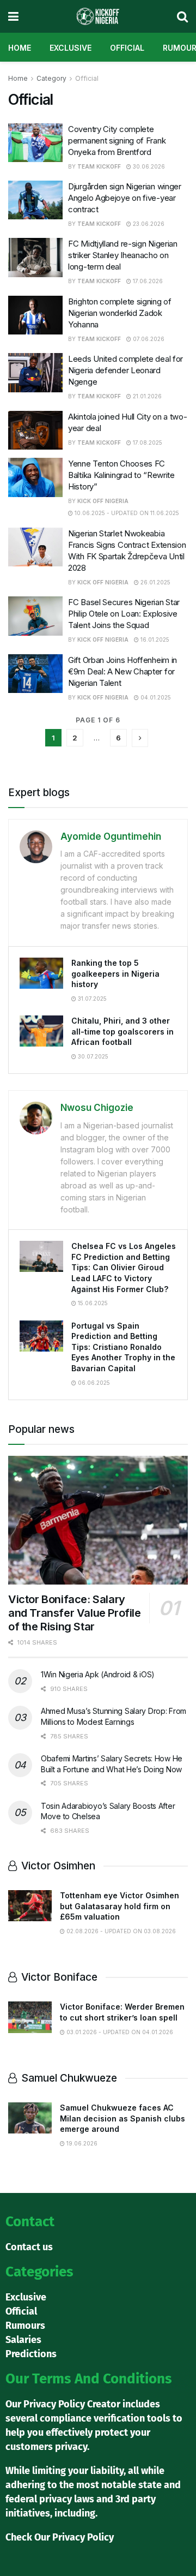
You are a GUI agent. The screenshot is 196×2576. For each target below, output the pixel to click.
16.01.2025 (154, 639)
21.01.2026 (146, 396)
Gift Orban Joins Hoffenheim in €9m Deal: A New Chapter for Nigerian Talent (122, 671)
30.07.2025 (92, 1056)
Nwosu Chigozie (97, 1108)
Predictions (31, 2354)
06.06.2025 (93, 1383)
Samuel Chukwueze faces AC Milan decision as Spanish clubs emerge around (122, 2118)
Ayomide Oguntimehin (111, 836)
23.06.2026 (148, 224)
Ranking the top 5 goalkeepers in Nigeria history (115, 973)
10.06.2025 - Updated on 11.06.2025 (126, 513)
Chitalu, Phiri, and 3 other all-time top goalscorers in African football (122, 1031)
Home (20, 48)
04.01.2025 (155, 697)
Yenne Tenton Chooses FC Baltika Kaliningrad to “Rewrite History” (121, 475)
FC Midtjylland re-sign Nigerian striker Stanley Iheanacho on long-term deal (123, 255)
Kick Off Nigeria (103, 501)
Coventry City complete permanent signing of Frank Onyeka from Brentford (117, 141)
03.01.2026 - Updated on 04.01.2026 (119, 2032)
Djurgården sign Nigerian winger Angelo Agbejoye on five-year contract (125, 198)
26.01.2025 (155, 582)
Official (127, 48)
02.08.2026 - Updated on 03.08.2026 (120, 1931)
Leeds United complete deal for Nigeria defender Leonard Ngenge (125, 370)
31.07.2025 (91, 999)
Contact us (29, 2247)
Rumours (25, 2326)
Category (51, 78)
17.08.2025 (147, 443)
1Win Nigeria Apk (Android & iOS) (98, 1674)
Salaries (23, 2340)
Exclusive (71, 48)
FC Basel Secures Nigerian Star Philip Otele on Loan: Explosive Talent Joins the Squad (124, 614)
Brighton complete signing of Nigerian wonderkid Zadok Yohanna (120, 313)
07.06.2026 (148, 339)
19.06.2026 (81, 2143)
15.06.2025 (92, 1303)
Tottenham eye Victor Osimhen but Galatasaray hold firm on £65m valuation (120, 1906)
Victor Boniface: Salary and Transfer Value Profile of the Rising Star (75, 1613)
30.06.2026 (148, 166)
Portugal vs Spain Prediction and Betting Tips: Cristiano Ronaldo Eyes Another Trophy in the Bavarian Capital (123, 1347)
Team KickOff (99, 166)
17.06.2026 (147, 281)
